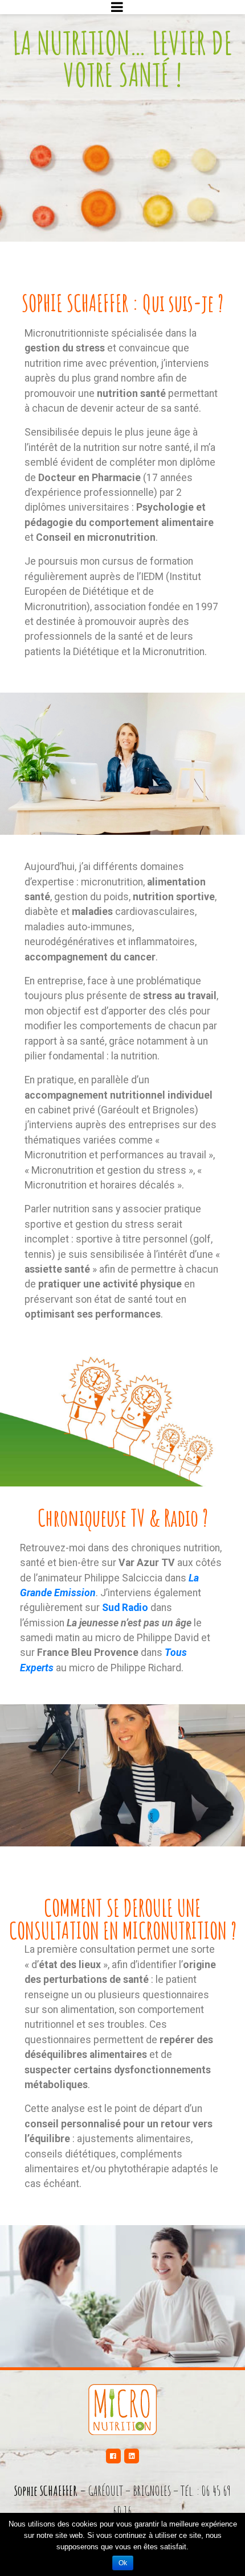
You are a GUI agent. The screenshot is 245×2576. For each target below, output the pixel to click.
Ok (123, 2563)
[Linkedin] (132, 2456)
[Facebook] (113, 2456)
